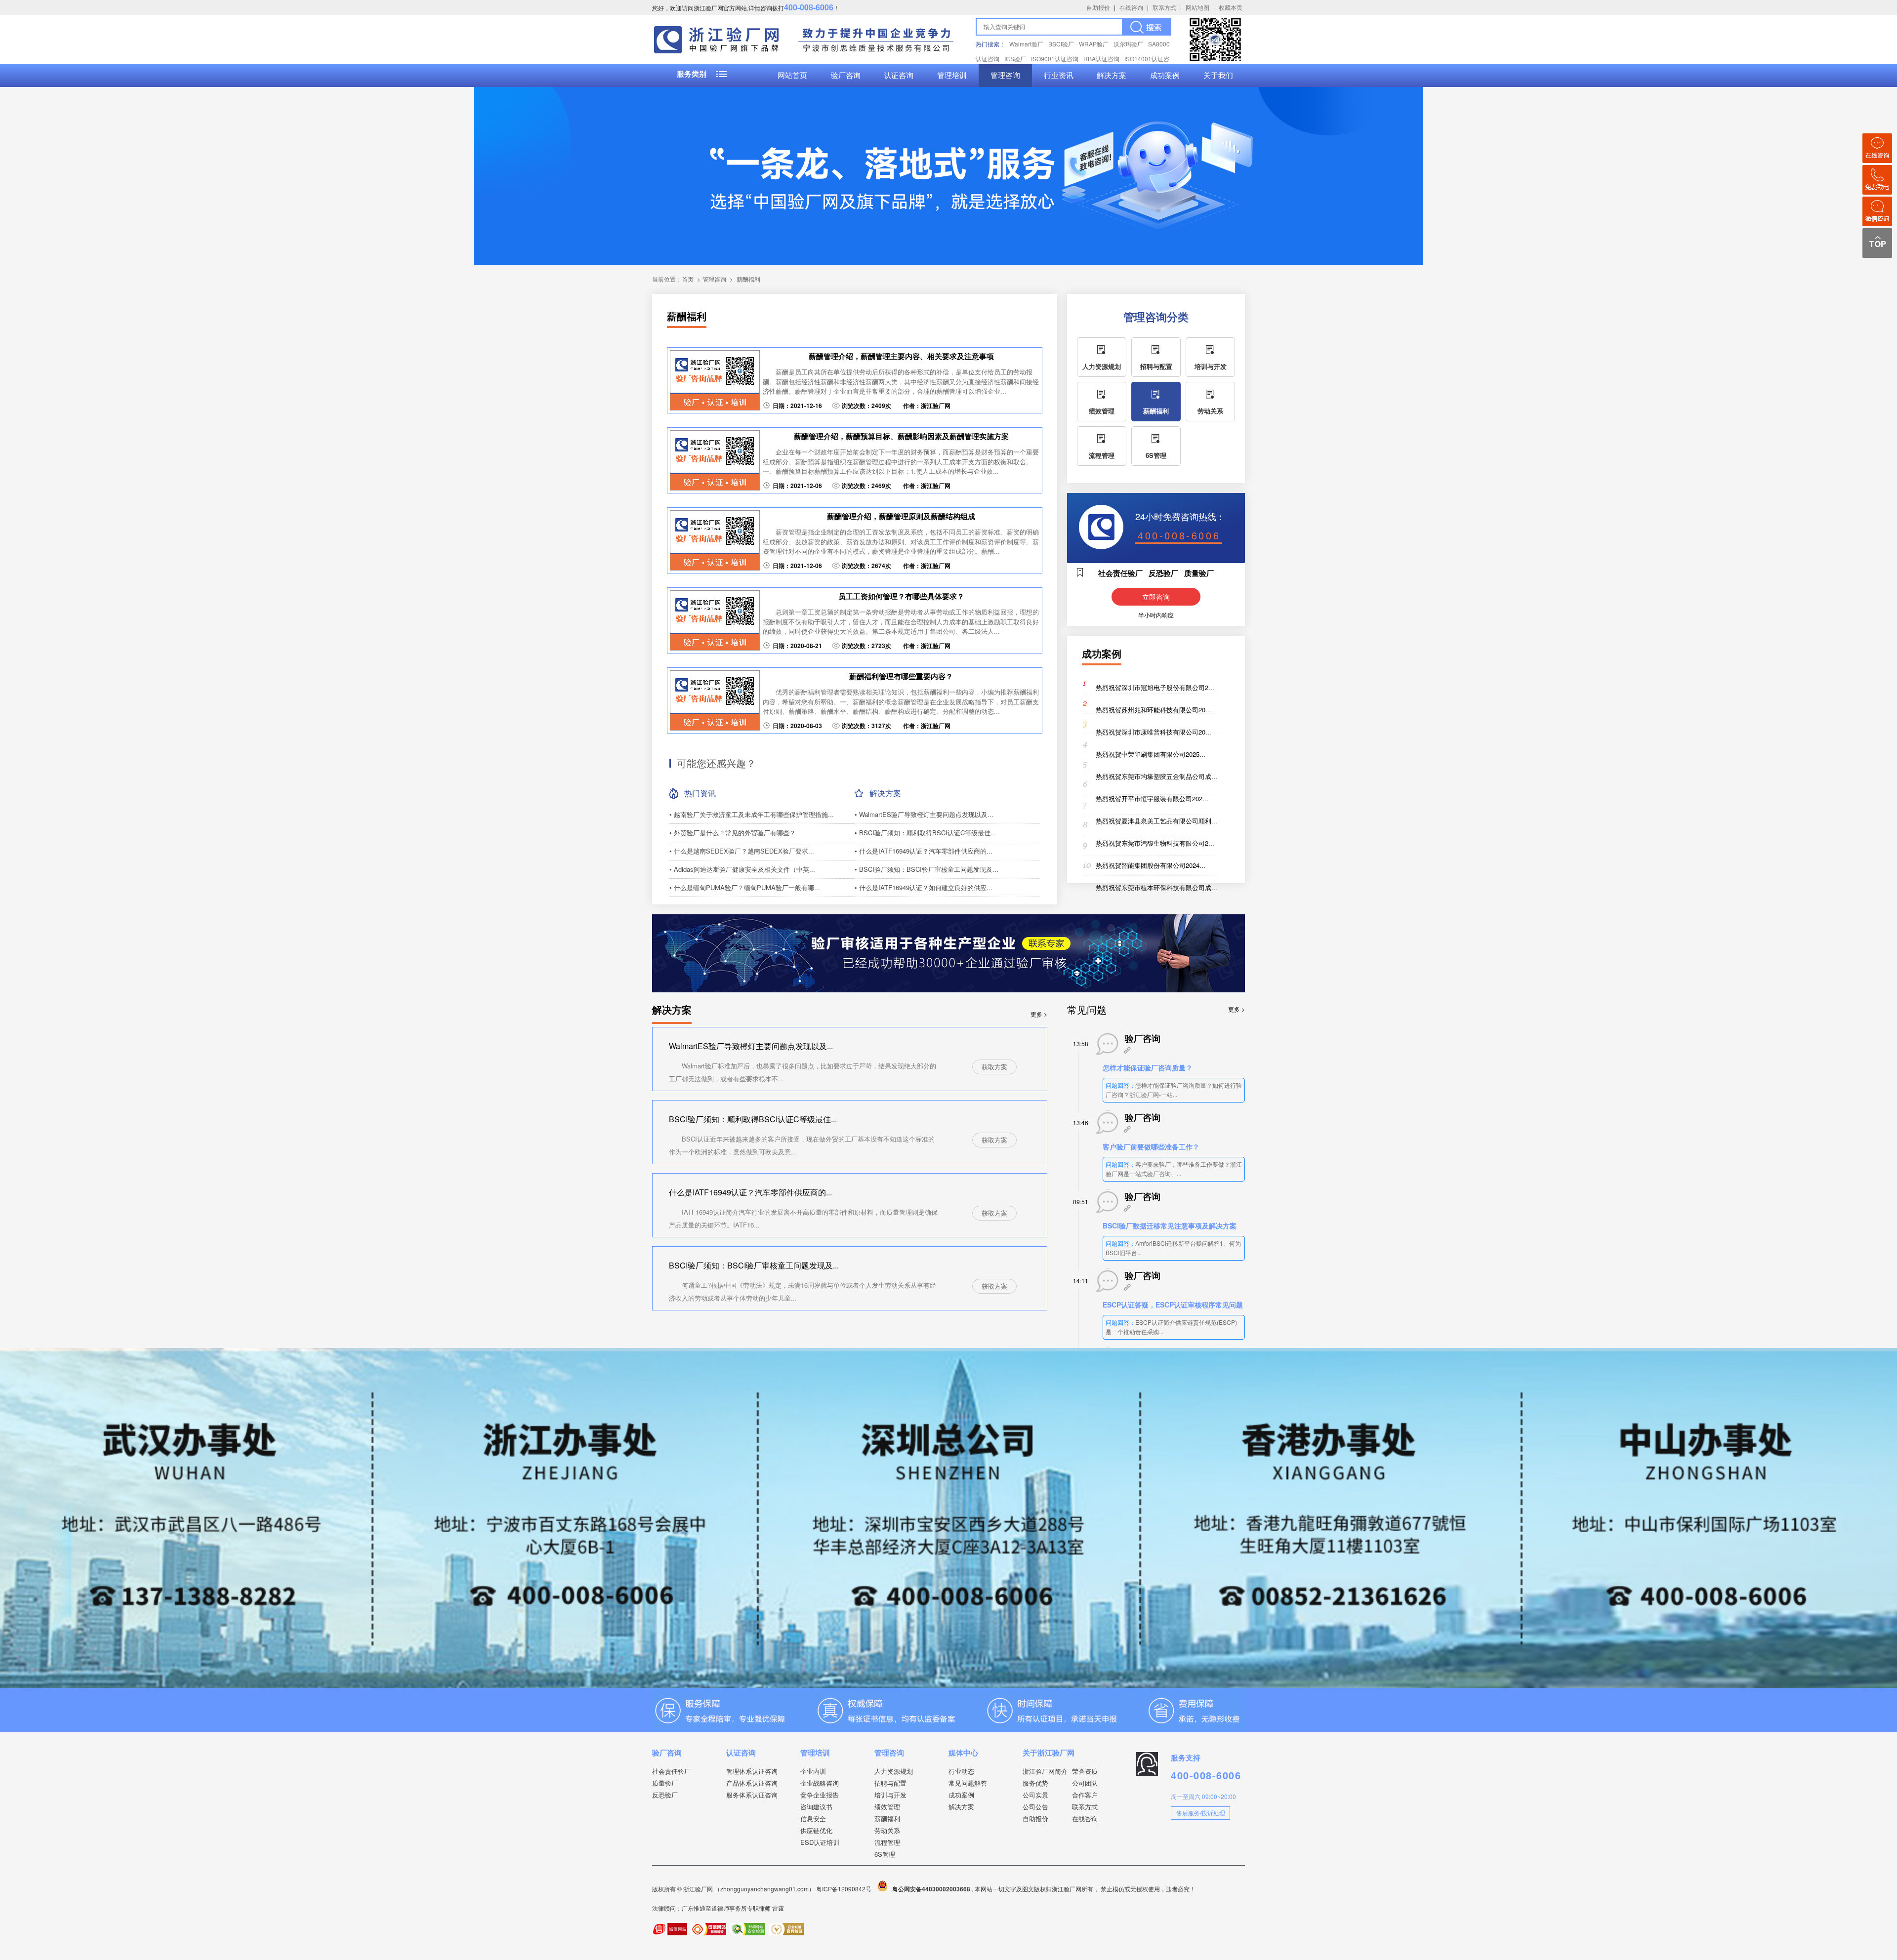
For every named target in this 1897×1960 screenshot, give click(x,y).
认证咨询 (899, 76)
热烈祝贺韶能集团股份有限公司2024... (1151, 865)
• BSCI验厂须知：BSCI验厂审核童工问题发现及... (927, 869)
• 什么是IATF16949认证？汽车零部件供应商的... (924, 851)
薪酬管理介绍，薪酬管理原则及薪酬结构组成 (901, 516)
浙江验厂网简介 (1045, 1771)
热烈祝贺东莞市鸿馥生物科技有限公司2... (1155, 843)
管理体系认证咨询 (752, 1771)
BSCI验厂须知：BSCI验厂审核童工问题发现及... (754, 1265)
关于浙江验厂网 (1049, 1753)
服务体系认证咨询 (752, 1795)
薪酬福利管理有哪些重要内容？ (901, 676)
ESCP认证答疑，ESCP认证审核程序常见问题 (1173, 1305)
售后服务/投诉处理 (1201, 1813)
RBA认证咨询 (1101, 59)
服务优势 (1035, 1783)
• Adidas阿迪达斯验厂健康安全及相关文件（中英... (742, 869)
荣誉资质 (1085, 1771)
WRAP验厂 (1094, 44)
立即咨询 (1156, 597)
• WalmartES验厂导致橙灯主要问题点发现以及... (924, 814)
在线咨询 (1131, 7)
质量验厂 (665, 1783)
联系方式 (1164, 7)
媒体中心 (963, 1753)
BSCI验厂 (1061, 44)
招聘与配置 (1156, 366)
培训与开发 (1211, 366)
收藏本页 (1231, 7)
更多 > (1039, 1014)
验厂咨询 (846, 76)
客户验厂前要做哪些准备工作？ (1151, 1146)
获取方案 (994, 1067)
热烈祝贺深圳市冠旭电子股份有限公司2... (1155, 687)
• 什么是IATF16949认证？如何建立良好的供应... (924, 887)
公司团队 (1085, 1783)
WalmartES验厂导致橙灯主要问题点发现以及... (751, 1046)
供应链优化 (816, 1830)
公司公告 (1035, 1807)
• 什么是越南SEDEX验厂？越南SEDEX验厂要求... (742, 851)
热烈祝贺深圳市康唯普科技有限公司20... (1154, 732)
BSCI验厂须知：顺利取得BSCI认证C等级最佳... (753, 1119)
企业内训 (813, 1771)
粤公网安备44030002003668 (931, 1889)
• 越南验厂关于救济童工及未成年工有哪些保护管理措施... (752, 814)
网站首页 (792, 76)
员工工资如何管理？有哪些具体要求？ (901, 596)
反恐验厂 (665, 1795)
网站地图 (1197, 7)
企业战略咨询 (820, 1783)
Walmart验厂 (1026, 44)
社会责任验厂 (671, 1771)
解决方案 (1112, 76)
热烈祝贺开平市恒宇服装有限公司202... (1152, 798)
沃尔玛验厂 (1128, 44)
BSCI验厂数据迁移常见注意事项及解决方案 (1170, 1225)
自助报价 (1098, 7)
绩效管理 (1102, 411)
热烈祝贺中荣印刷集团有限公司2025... (1151, 754)
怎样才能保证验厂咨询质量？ (1148, 1067)
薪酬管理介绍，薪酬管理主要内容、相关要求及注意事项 (901, 356)
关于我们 (1218, 76)
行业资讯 (1059, 76)
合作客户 (1085, 1795)
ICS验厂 (1015, 59)
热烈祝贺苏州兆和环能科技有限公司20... (1154, 710)
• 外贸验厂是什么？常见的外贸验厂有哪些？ (733, 833)
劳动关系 (1210, 411)
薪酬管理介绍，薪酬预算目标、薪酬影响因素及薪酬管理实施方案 (901, 436)
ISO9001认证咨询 (1055, 59)
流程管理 (1102, 455)
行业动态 (961, 1771)
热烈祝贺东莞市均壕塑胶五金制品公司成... (1156, 776)
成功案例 (1165, 76)
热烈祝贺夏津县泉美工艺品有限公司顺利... (1156, 821)
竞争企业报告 (820, 1795)
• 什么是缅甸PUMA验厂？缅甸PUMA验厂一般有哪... (745, 887)
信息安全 (813, 1818)
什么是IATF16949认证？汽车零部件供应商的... (750, 1192)
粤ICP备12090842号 (845, 1889)
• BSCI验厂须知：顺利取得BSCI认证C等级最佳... (926, 833)
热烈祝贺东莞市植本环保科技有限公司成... (1156, 887)
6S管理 (1156, 455)
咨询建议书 (816, 1807)
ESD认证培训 (820, 1842)
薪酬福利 (748, 279)
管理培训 (952, 76)
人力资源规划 (1102, 366)
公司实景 (1035, 1795)
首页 (688, 279)
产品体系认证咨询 (752, 1783)
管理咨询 (1005, 76)
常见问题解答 (968, 1783)
